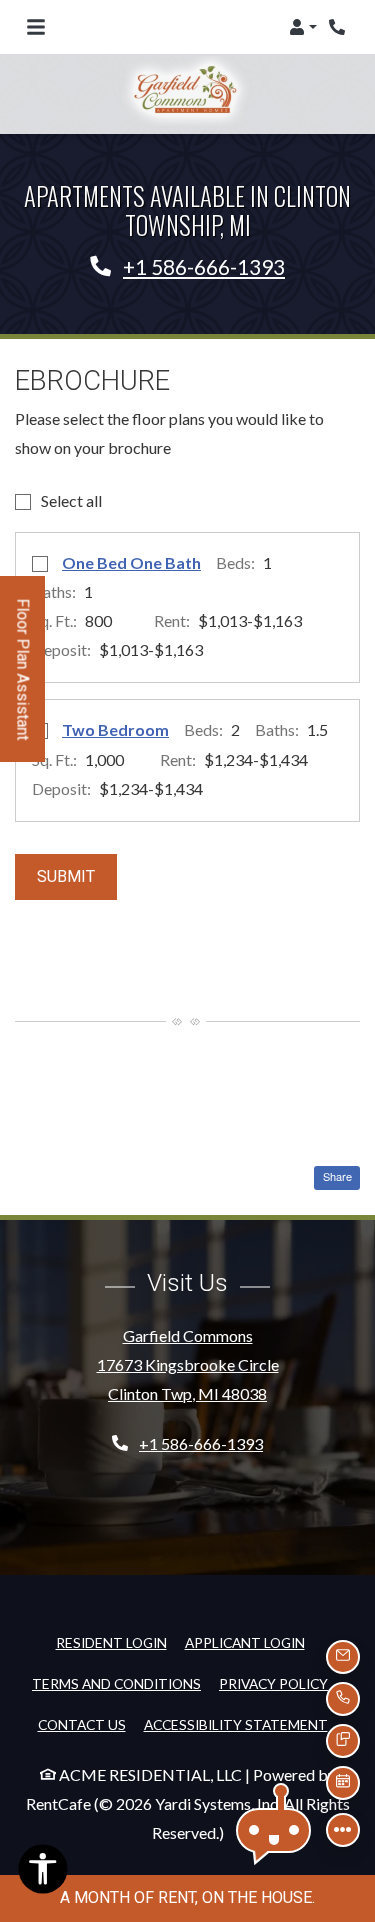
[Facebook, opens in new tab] (188, 1507)
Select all (71, 500)
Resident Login (111, 1642)
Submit (66, 876)
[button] (303, 27)
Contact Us (82, 1724)
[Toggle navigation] (36, 27)
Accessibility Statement (236, 1724)
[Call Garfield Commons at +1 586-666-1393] (339, 27)
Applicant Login (245, 1642)
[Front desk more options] (343, 1830)
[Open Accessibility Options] (43, 1874)
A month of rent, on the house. (187, 1897)
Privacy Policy (273, 1683)
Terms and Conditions (116, 1683)
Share (336, 1176)
